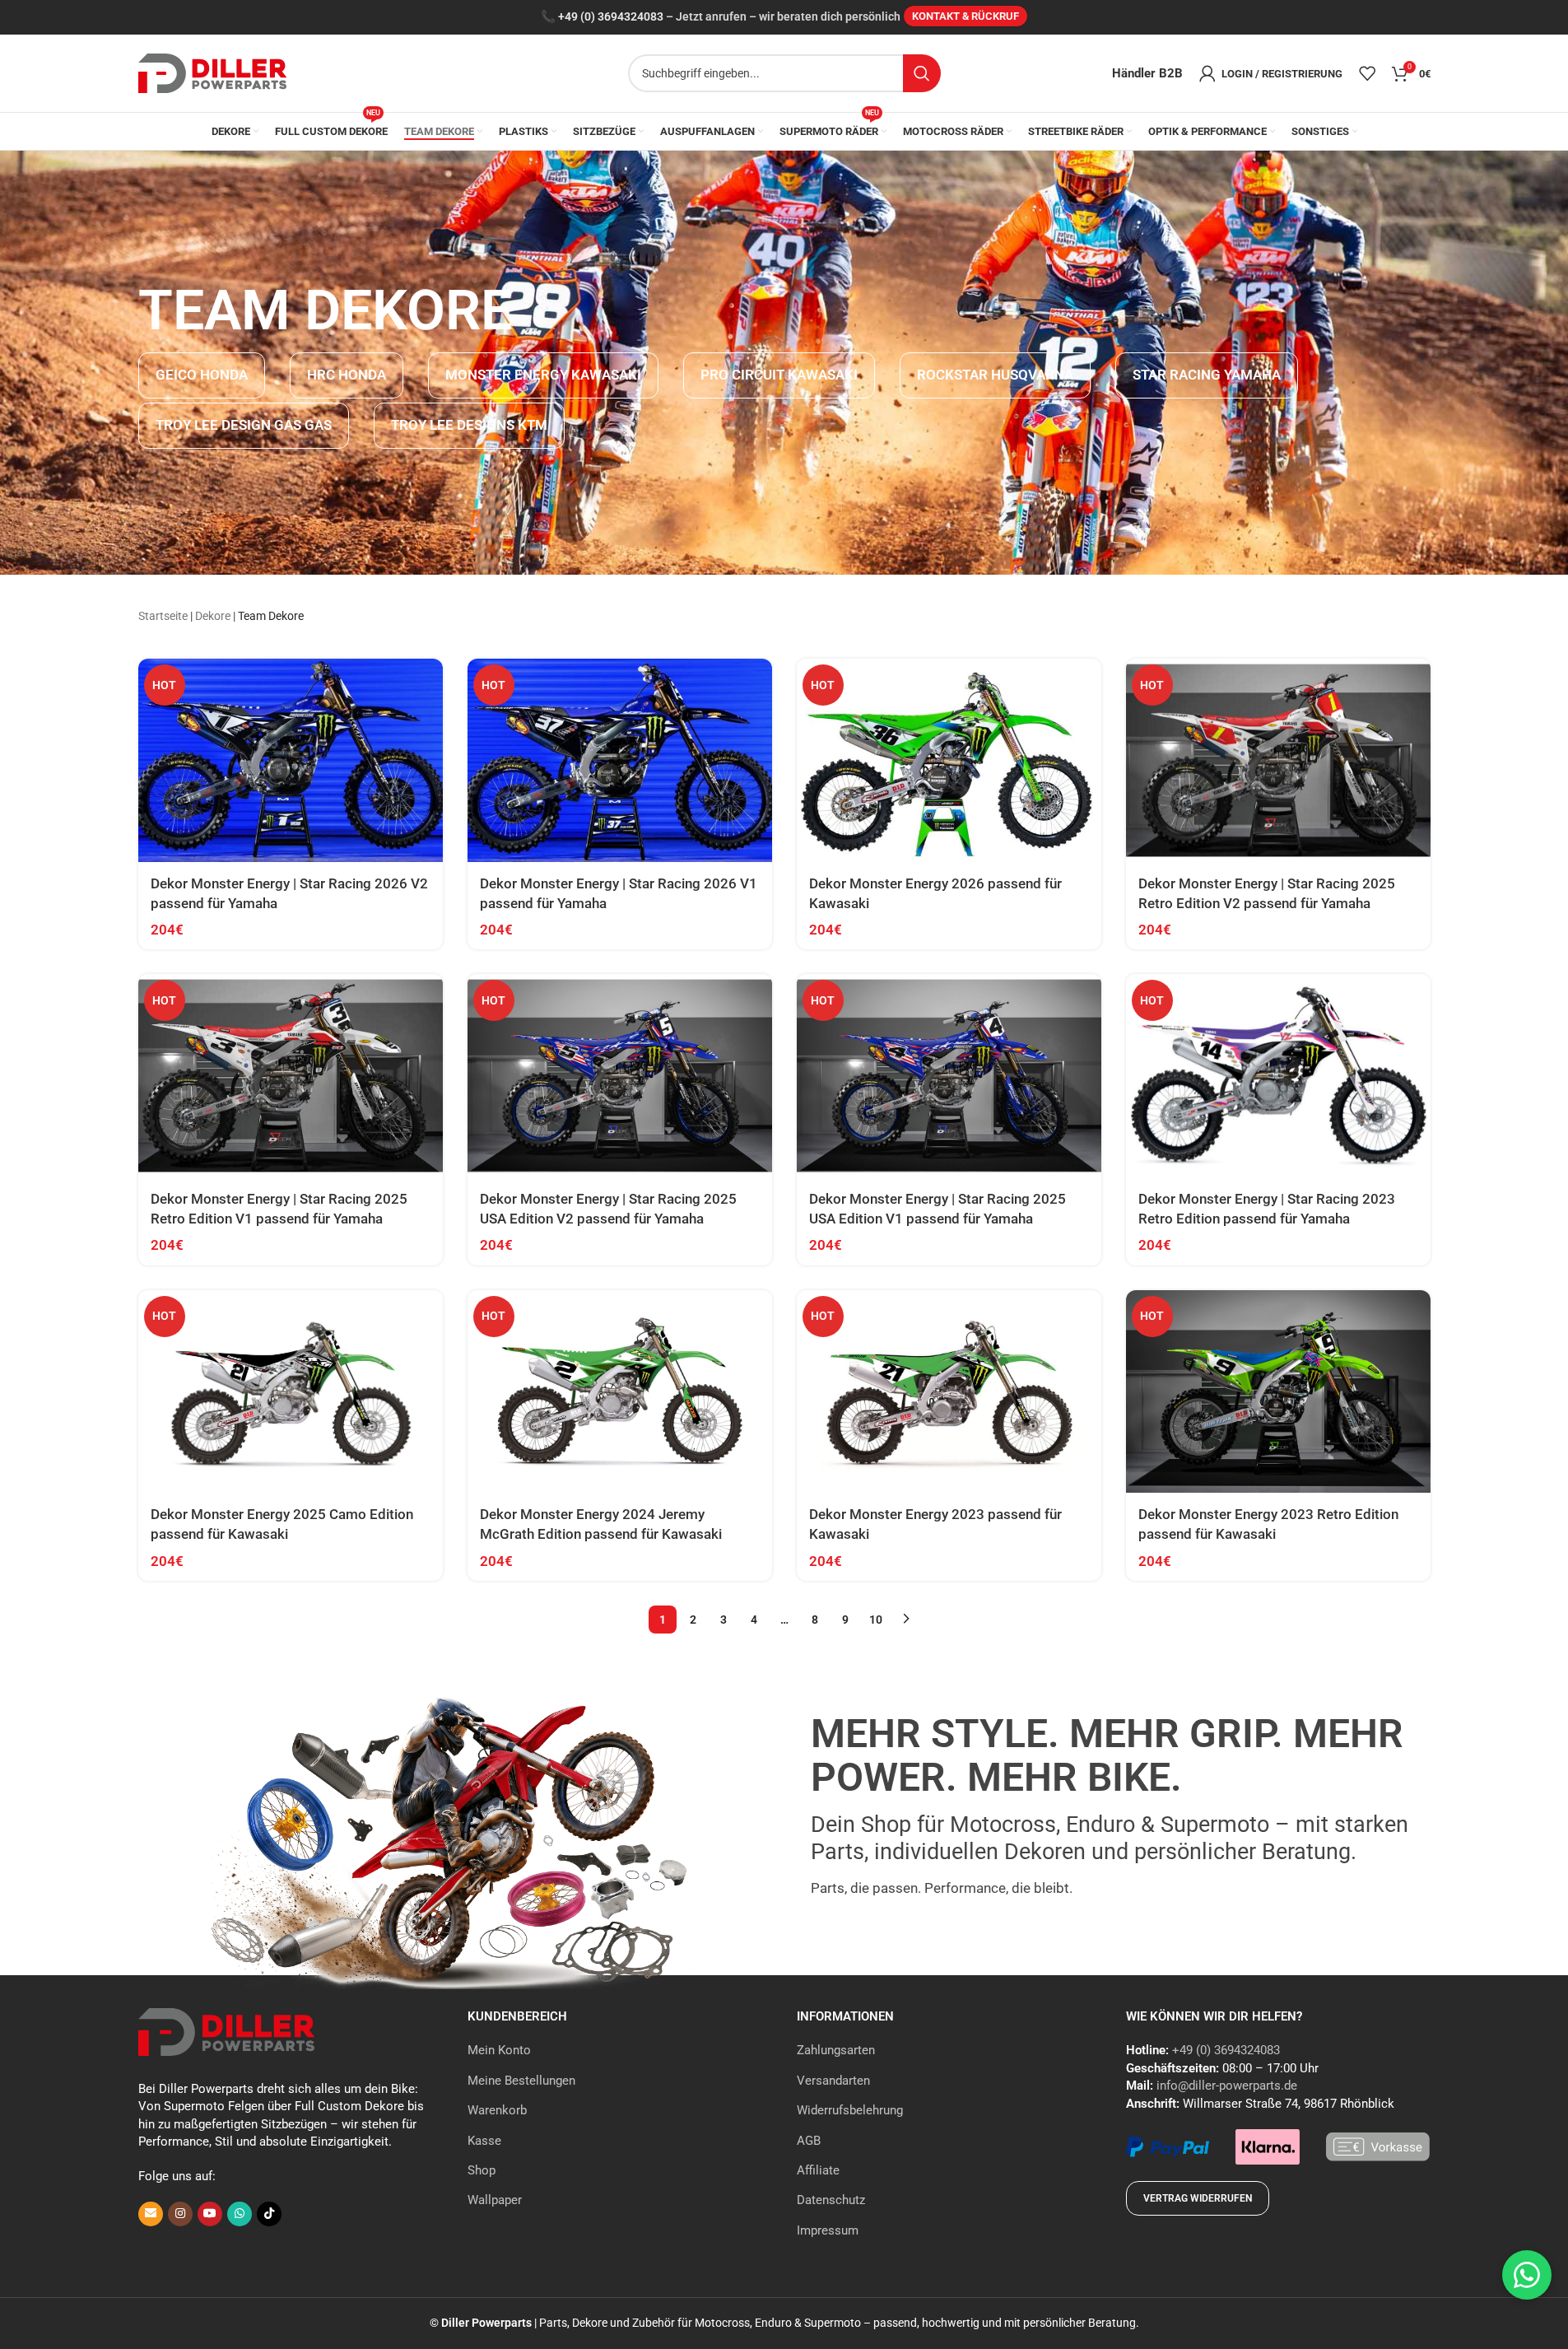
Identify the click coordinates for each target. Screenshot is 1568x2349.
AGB (809, 2141)
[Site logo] (212, 72)
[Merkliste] (1367, 73)
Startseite (163, 616)
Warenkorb (497, 2110)
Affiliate (818, 2170)
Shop (482, 2170)
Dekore (213, 616)
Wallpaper (495, 2200)
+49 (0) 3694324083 (611, 17)
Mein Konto (499, 2050)
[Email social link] (151, 2214)
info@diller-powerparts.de (1227, 2086)
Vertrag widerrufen (1198, 2198)
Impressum (828, 2230)
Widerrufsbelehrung (850, 2110)
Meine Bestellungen (521, 2081)
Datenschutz (831, 2200)
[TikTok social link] (269, 2214)
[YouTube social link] (210, 2214)
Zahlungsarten (836, 2050)
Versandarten (833, 2081)
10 (876, 1620)
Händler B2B (1147, 73)
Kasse (484, 2141)
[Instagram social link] (180, 2214)
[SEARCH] (922, 73)
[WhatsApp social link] (240, 2214)
